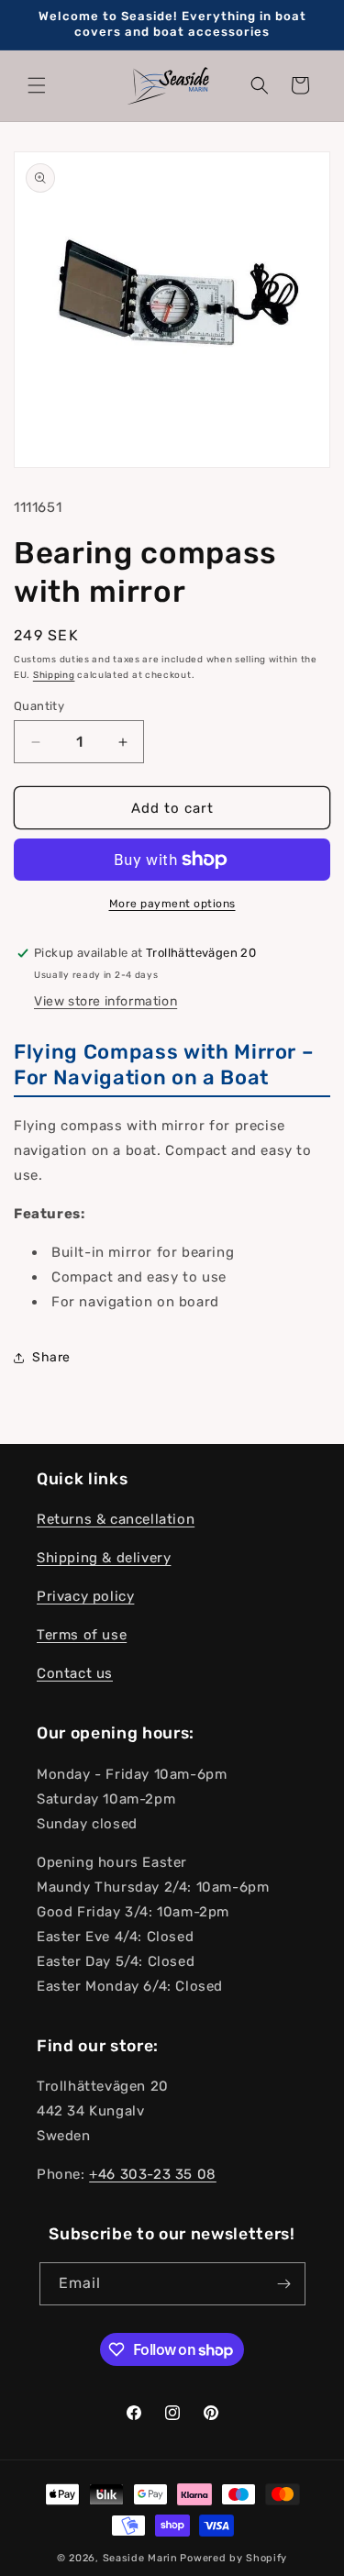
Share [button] (51, 1357)
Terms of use (82, 1635)
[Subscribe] (284, 2284)
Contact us (75, 1673)
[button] (37, 85)
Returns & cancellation (116, 1519)
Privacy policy (85, 1596)
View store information (105, 1001)
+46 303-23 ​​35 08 (153, 2174)
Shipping (54, 675)
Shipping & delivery (104, 1558)
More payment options (172, 904)
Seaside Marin (140, 2558)
